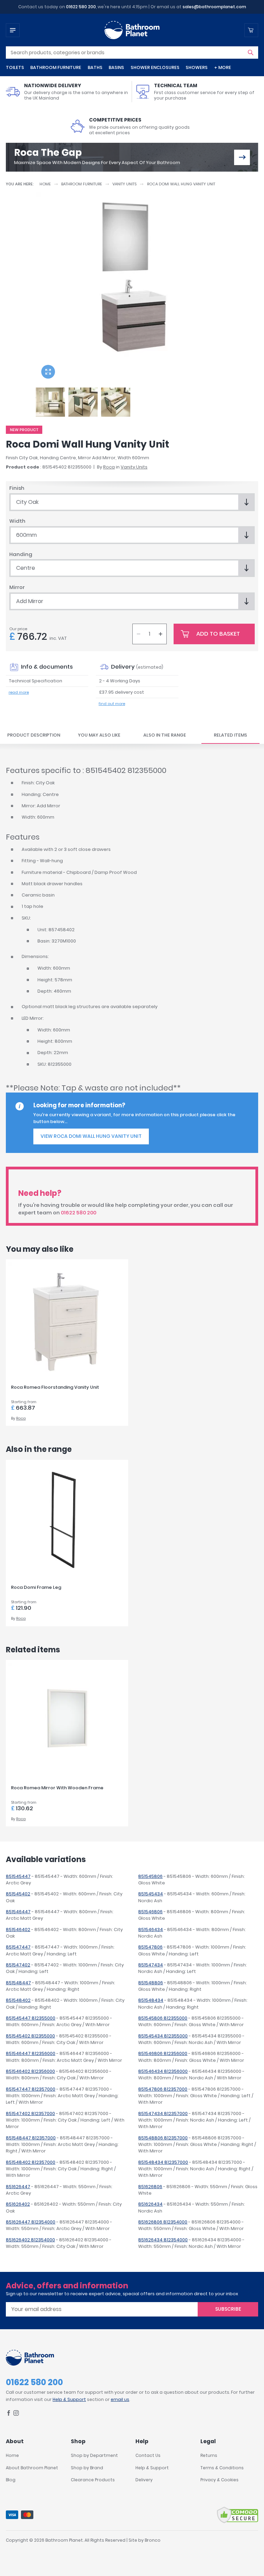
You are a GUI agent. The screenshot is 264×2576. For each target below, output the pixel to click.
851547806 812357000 (163, 2089)
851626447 (18, 2187)
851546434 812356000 (163, 2071)
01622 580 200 (81, 7)
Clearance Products (93, 2480)
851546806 (150, 1912)
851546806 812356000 (163, 2053)
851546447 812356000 (31, 2053)
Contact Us (148, 2455)
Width (17, 521)
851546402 (18, 1930)
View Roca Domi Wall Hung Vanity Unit (91, 1136)
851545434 (151, 1894)
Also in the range (165, 735)
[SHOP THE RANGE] (242, 157)
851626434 (150, 2204)
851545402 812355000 (30, 2036)
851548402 (18, 2000)
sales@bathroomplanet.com (214, 7)
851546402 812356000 (30, 2071)
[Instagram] (16, 2414)
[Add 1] (161, 634)
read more (19, 692)
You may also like (99, 735)
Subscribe (228, 2309)
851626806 (150, 2187)
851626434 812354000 (163, 2240)
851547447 (18, 1947)
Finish (17, 488)
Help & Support (69, 2399)
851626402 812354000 (30, 2240)
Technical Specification (36, 681)
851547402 (18, 1965)
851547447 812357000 (31, 2089)
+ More (223, 67)
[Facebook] (9, 2414)
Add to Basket (218, 634)
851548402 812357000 (31, 2162)
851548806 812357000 (163, 2138)
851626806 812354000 (163, 2222)
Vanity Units (124, 184)
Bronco (153, 2540)
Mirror (17, 587)
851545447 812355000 (31, 2018)
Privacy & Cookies (219, 2480)
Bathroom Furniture (56, 67)
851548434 (151, 2000)
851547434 (151, 1965)
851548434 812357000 (163, 2162)
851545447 (18, 1876)
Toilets (15, 67)
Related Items (230, 735)
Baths (95, 67)
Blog (11, 2480)
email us (120, 2399)
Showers (197, 67)
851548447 (18, 1983)
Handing (21, 554)
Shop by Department (94, 2455)
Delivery (144, 2480)
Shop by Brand (87, 2468)
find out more (112, 704)
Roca (109, 467)
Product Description (34, 735)
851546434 (151, 1930)
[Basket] (251, 30)
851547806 (150, 1947)
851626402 (18, 2204)
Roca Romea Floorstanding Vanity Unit (55, 1387)
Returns (209, 2455)
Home (45, 184)
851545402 (18, 1894)
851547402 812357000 (30, 2113)
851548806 (151, 1983)
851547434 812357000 (163, 2113)
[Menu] (13, 30)
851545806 (150, 1876)
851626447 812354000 (31, 2222)
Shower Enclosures (155, 67)
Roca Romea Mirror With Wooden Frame (57, 1788)
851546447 (18, 1912)
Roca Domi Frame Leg (36, 1587)
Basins (116, 67)
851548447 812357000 (31, 2138)
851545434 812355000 (163, 2036)
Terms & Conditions (222, 2468)
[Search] (251, 53)
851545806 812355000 (163, 2018)
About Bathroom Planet (32, 2468)
